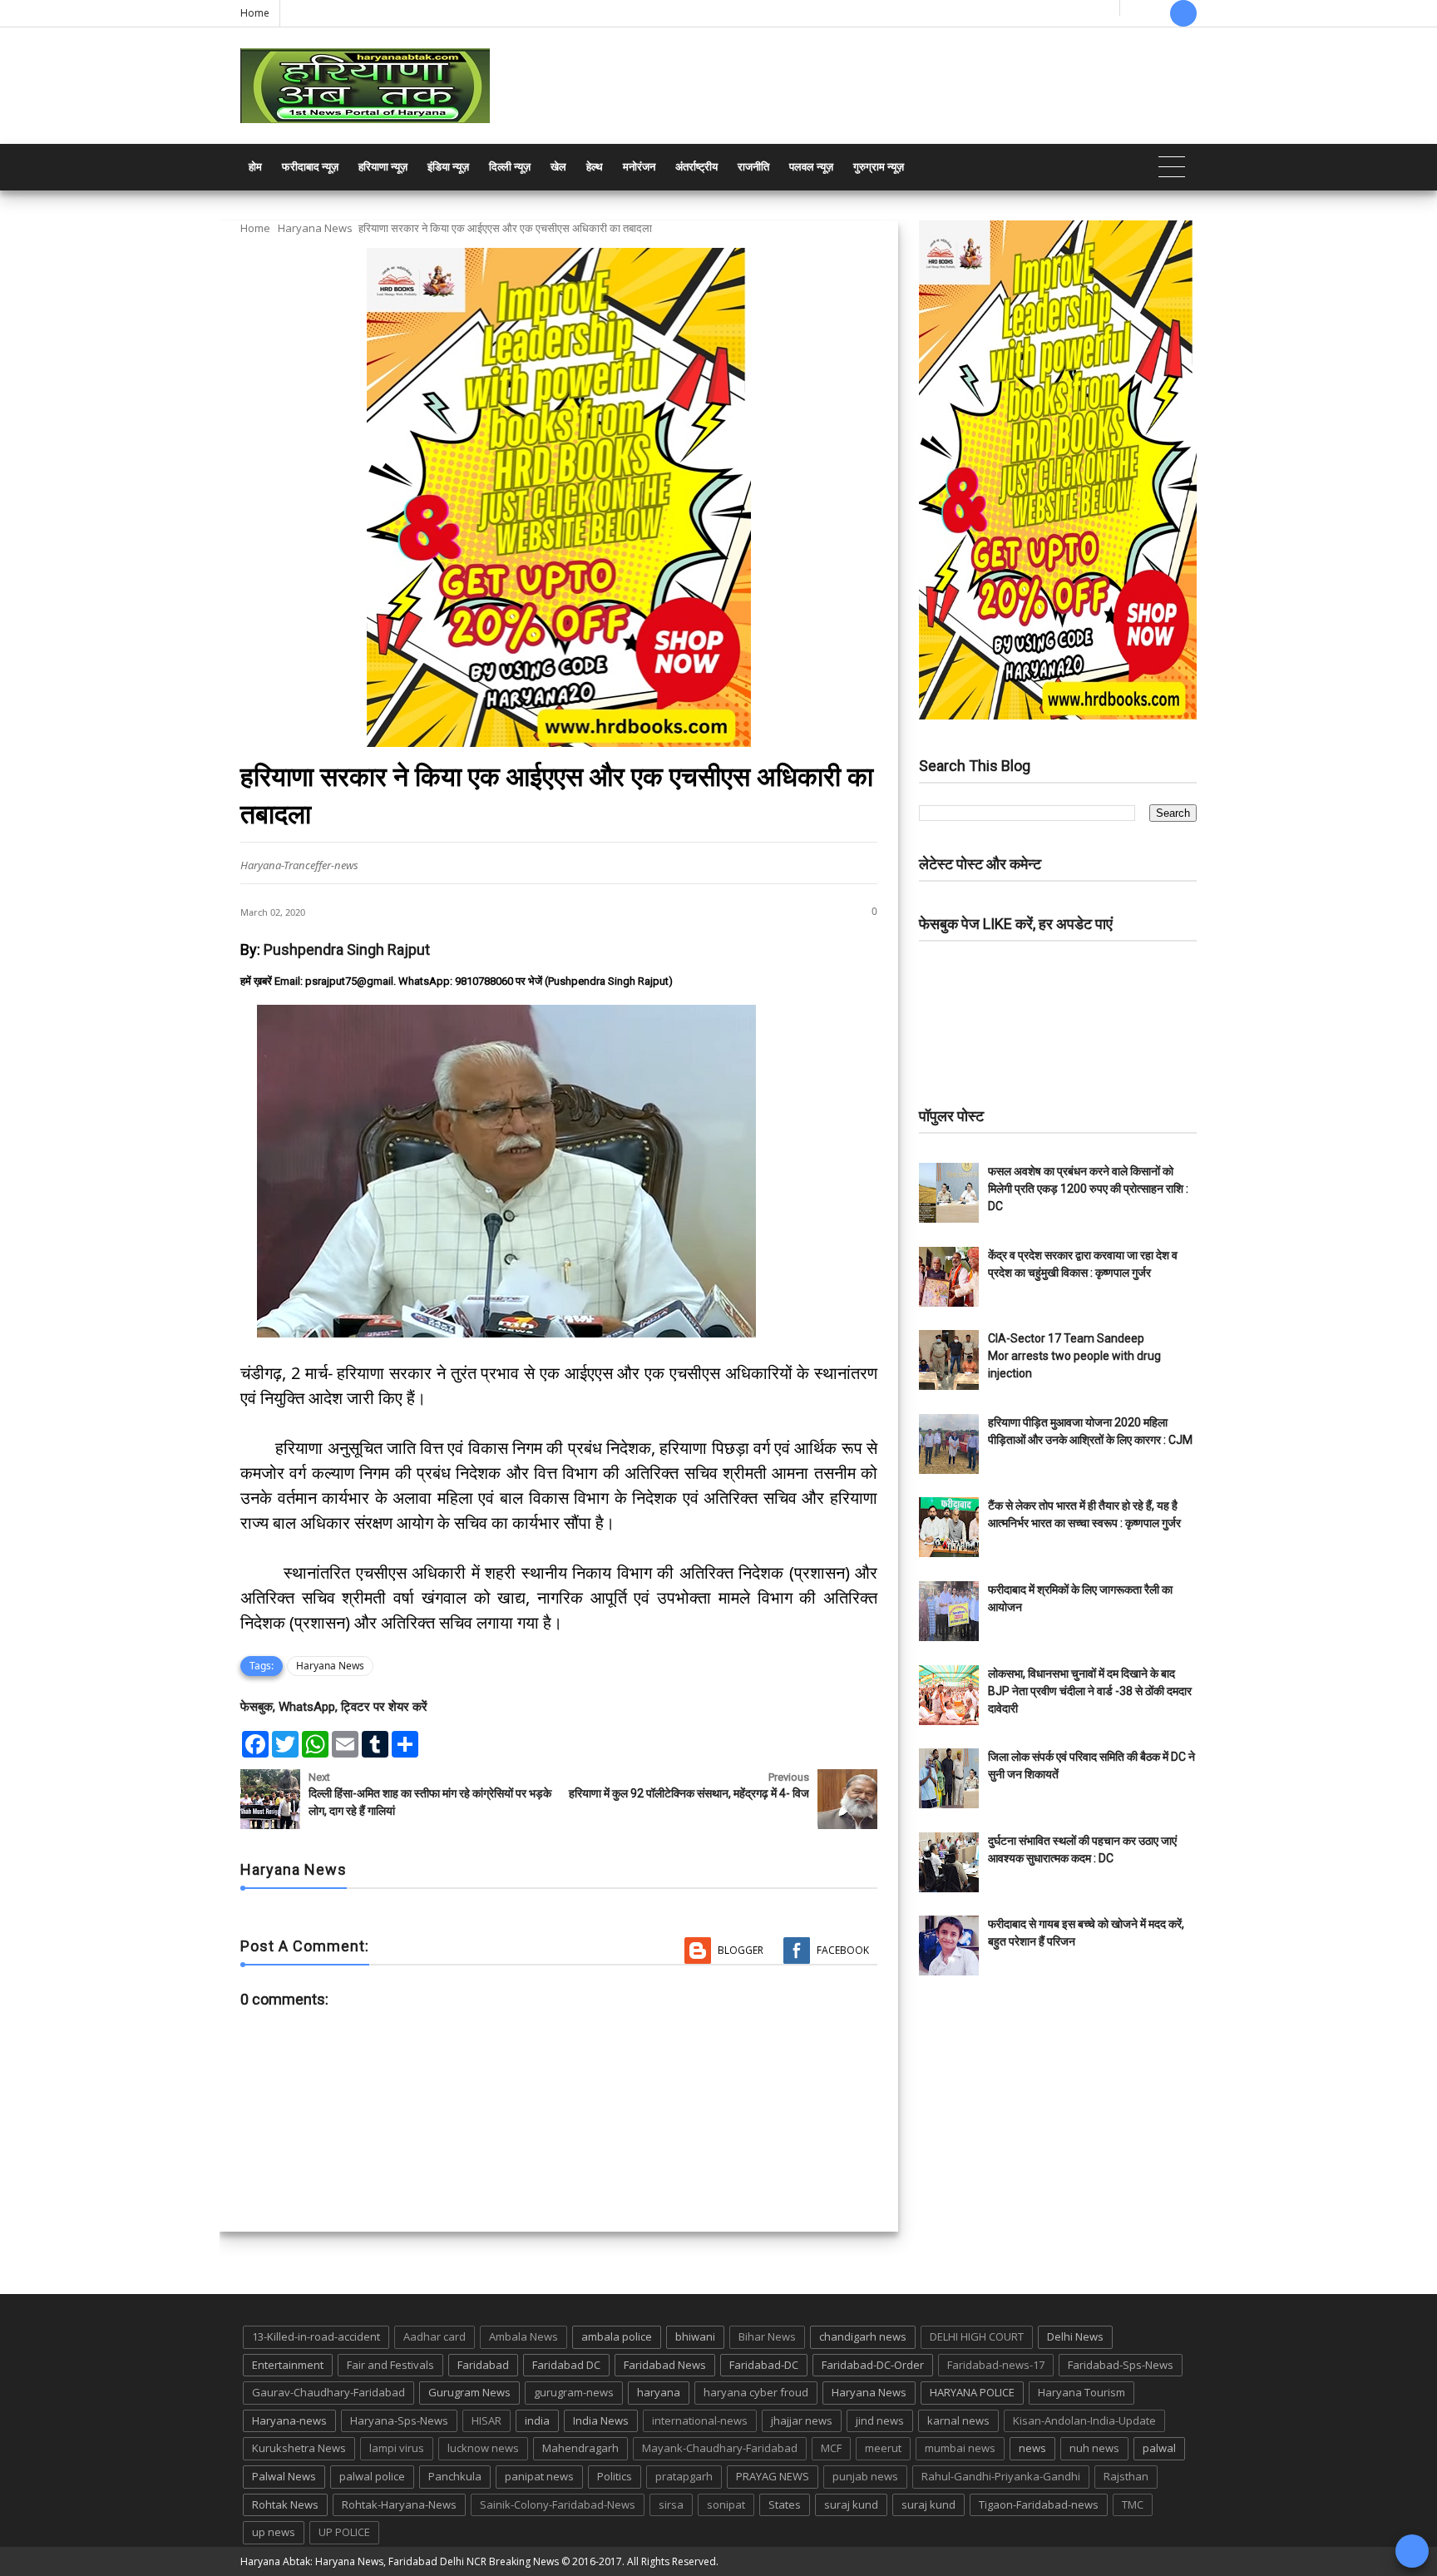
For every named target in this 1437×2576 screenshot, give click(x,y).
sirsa (671, 2504)
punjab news (865, 2476)
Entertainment (288, 2365)
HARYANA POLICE (972, 2392)
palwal (1159, 2448)
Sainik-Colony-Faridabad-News (558, 2504)
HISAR (486, 2420)
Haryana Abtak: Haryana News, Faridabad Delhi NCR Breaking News (400, 2561)
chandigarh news (863, 2336)
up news (274, 2532)
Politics (615, 2476)
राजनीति (753, 167)
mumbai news (960, 2448)
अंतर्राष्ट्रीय (696, 167)
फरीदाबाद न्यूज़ (310, 167)
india (537, 2420)
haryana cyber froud (756, 2392)
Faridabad (483, 2365)
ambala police (617, 2336)
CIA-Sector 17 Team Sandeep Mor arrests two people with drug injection (1074, 1356)
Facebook (843, 1950)
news (1032, 2448)
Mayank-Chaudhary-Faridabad (720, 2448)
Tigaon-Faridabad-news (1039, 2504)
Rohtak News (285, 2504)
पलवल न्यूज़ (811, 167)
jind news (880, 2420)
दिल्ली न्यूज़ (510, 167)
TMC (1133, 2504)
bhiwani (695, 2336)
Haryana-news (289, 2420)
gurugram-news (574, 2392)
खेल (558, 167)
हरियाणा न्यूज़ (383, 167)
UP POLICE (344, 2532)
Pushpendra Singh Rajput (347, 949)
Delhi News (1075, 2336)
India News (601, 2420)
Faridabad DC (566, 2365)
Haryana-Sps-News (399, 2420)
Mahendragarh (580, 2448)
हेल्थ (595, 167)
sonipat (726, 2504)
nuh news (1094, 2448)
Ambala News (523, 2336)
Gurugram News (469, 2392)
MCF (831, 2448)
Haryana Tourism (1081, 2392)
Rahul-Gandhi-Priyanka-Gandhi (1001, 2476)
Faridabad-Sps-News (1121, 2365)
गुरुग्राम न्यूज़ (879, 167)
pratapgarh (684, 2476)
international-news (700, 2420)
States (785, 2504)
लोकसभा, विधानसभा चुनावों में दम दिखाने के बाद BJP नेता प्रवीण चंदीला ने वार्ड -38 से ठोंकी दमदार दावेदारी (1090, 1691)
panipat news (539, 2476)
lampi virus (397, 2448)
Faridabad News (665, 2365)
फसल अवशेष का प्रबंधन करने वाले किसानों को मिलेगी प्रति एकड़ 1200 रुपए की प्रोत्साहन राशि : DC (1088, 1189)
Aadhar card (435, 2336)
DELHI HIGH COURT (977, 2336)
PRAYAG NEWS (773, 2476)
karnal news (958, 2420)
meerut (883, 2448)
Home (255, 13)
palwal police (372, 2476)
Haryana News (315, 228)
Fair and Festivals (390, 2365)
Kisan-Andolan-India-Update (1084, 2420)
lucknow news (483, 2448)
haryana (659, 2392)
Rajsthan (1126, 2476)
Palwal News (284, 2476)
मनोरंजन (639, 167)
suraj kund (851, 2504)
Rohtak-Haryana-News (399, 2504)
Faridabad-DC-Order (873, 2365)
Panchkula (455, 2476)
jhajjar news (802, 2420)
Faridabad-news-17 (996, 2365)
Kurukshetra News (299, 2448)
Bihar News (767, 2336)
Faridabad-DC (764, 2365)
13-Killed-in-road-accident (316, 2336)
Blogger (741, 1950)
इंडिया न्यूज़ (448, 167)
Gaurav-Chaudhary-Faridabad (328, 2392)
